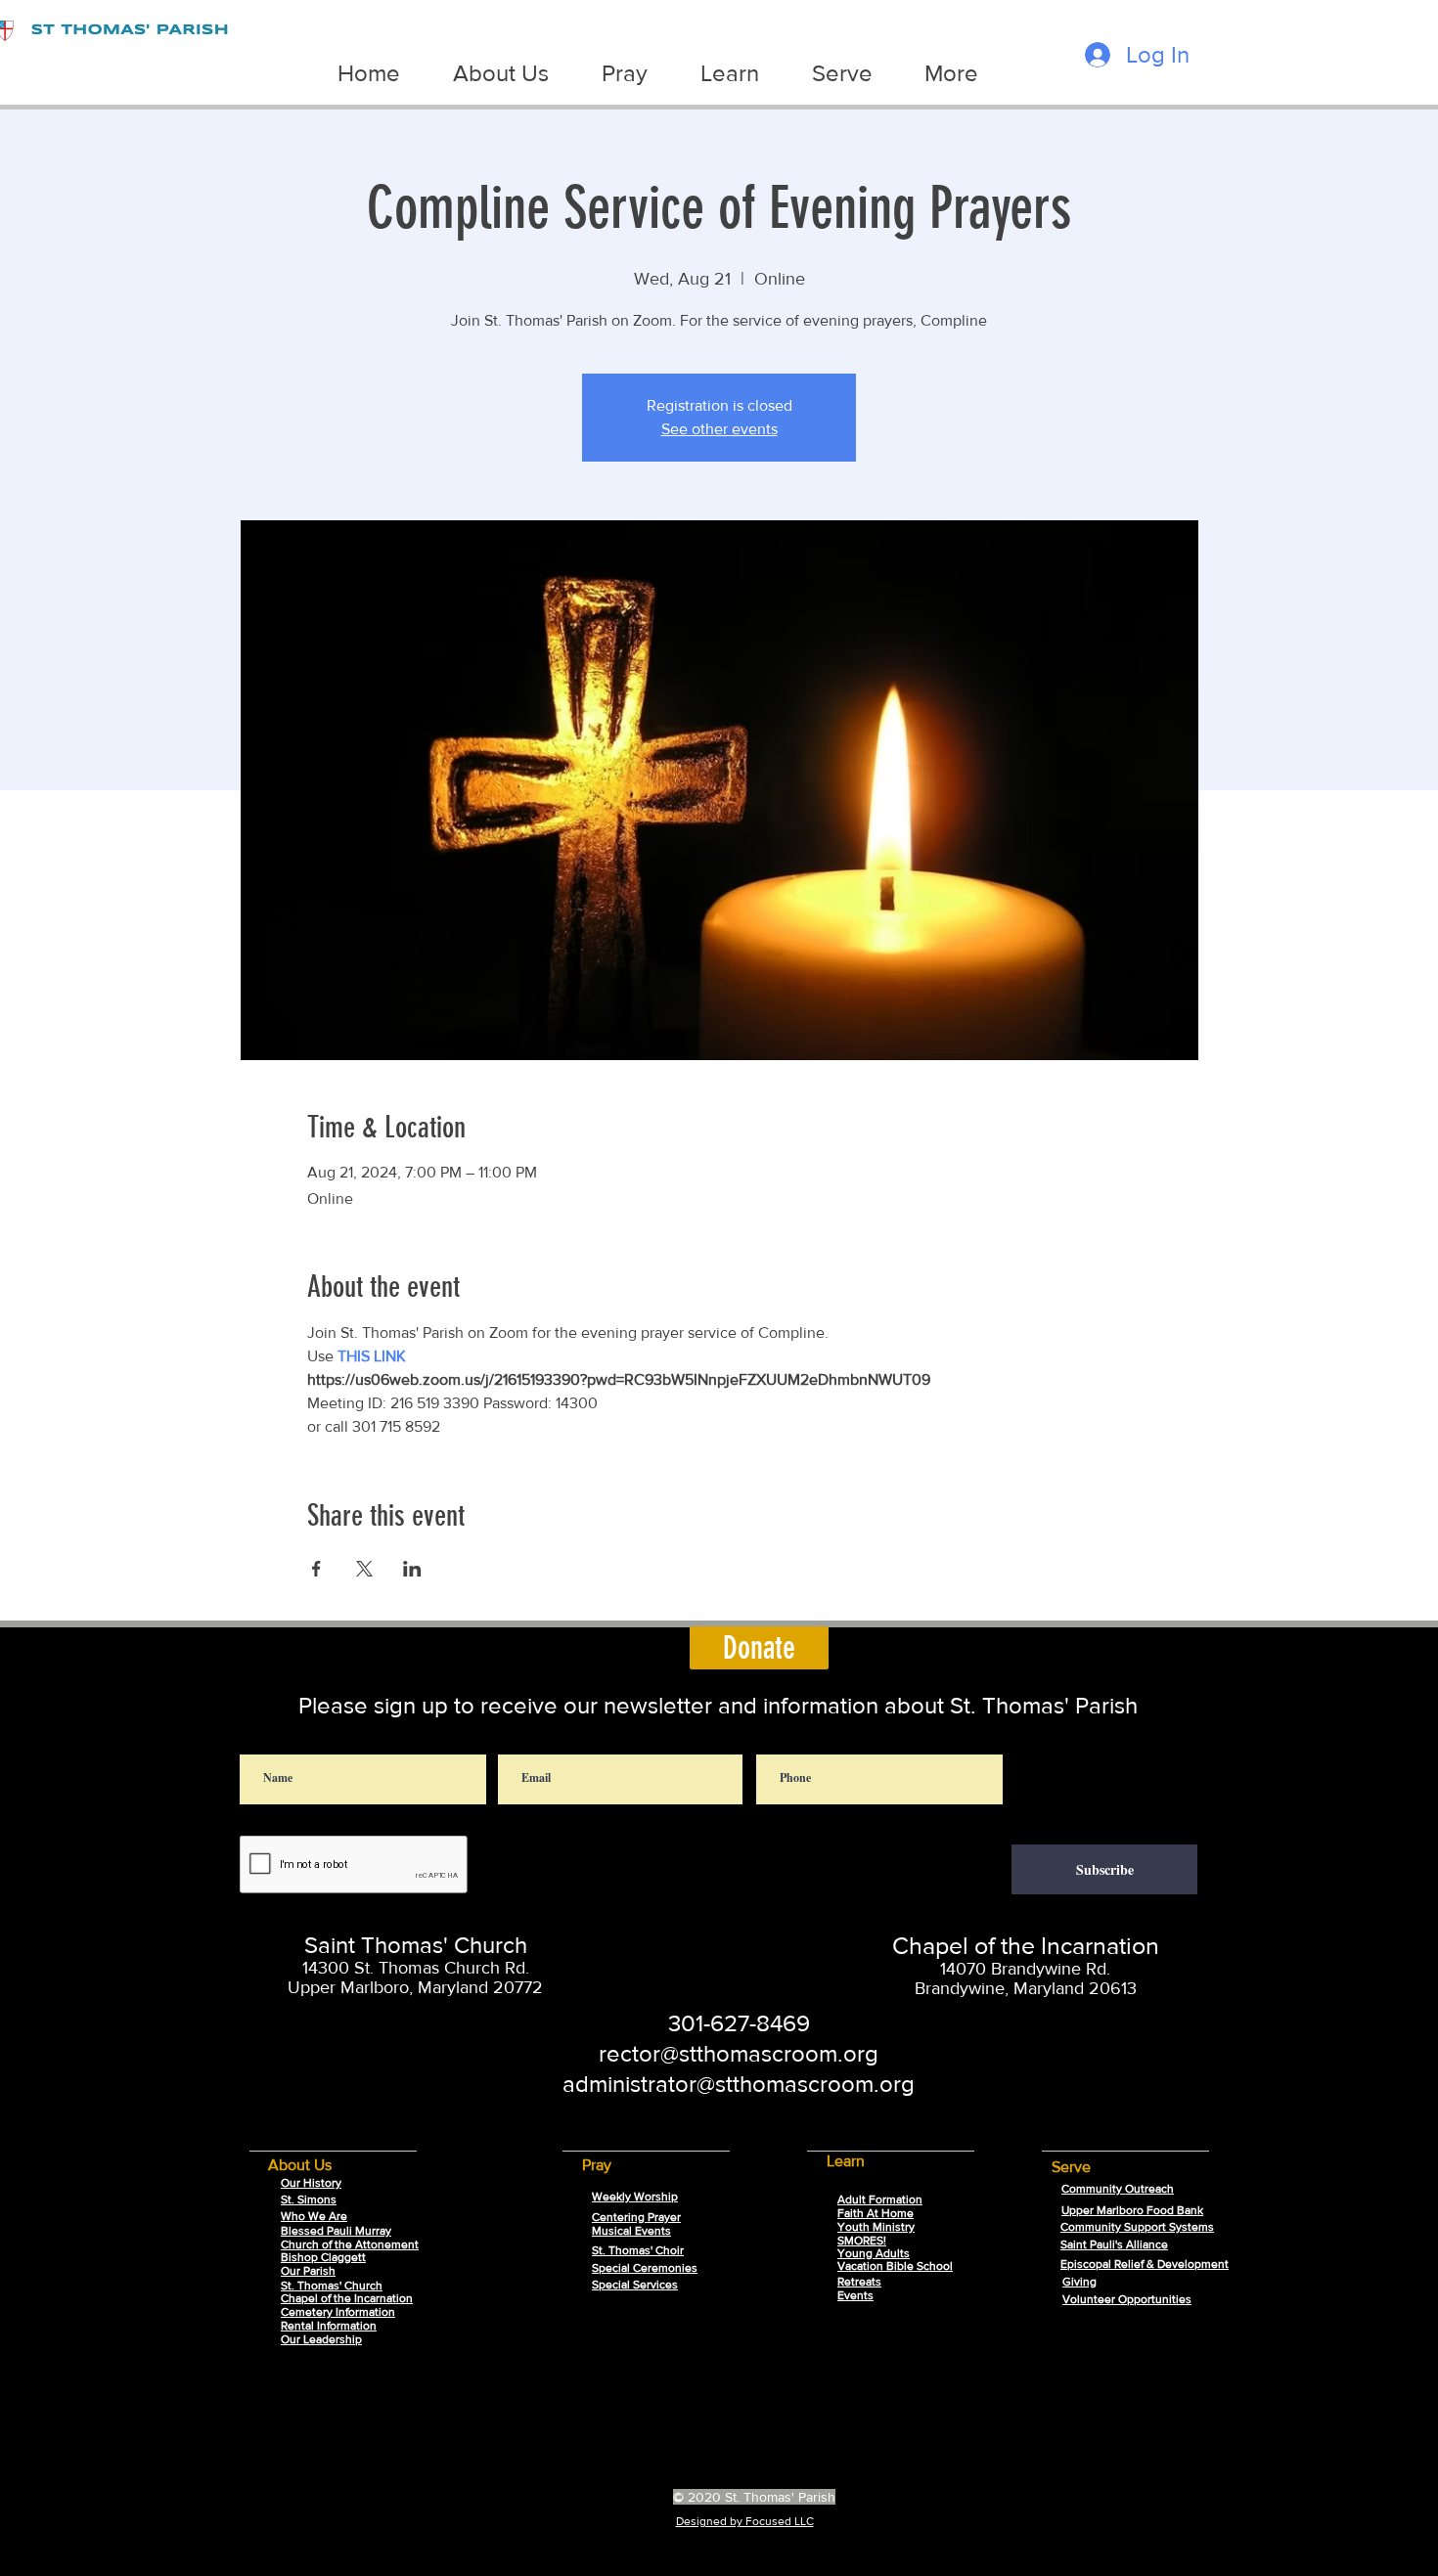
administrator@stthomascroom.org (739, 2084)
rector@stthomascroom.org (739, 2053)
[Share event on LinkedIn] (412, 1569)
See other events (719, 429)
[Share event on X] (364, 1569)
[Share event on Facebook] (316, 1569)
